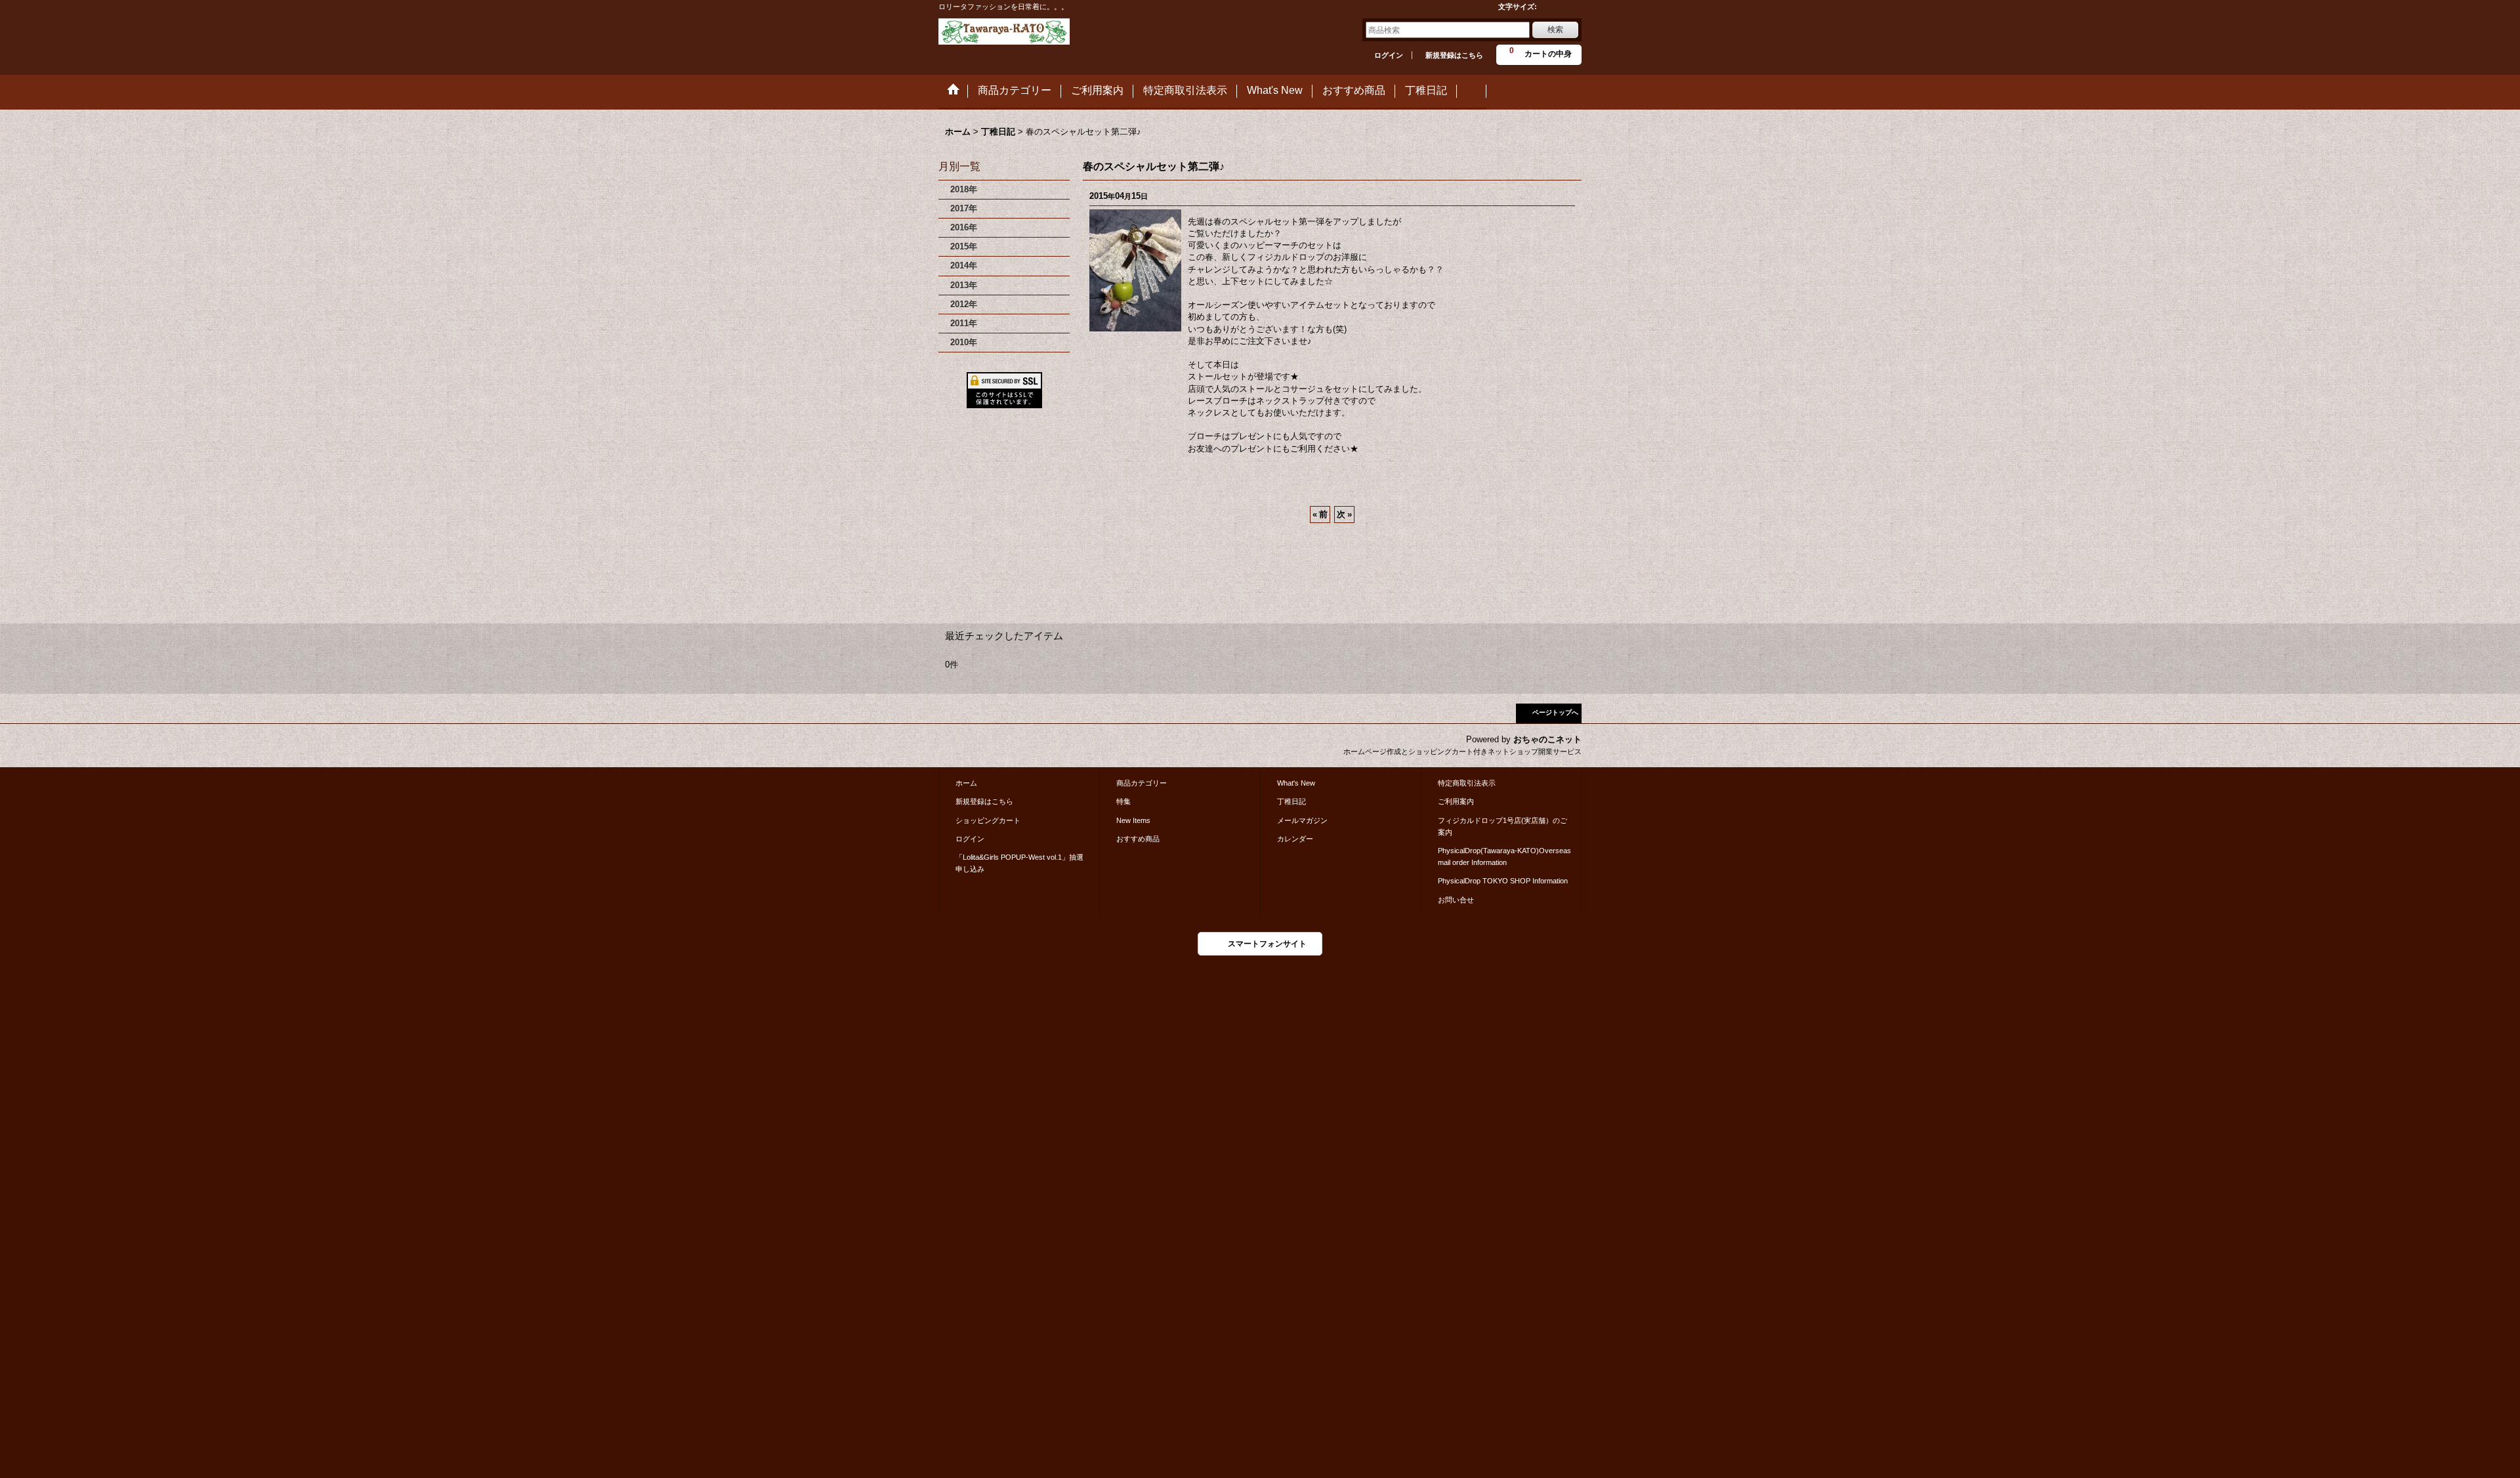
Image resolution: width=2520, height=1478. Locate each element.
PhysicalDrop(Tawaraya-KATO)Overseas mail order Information (1504, 856)
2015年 (964, 246)
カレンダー (1295, 839)
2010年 (964, 342)
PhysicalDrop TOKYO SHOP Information (1503, 881)
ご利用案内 (1456, 801)
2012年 (964, 304)
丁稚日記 (1291, 801)
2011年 (964, 323)
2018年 (964, 189)
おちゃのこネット (1547, 739)
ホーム (966, 783)
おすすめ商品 (1138, 839)
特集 (1123, 801)
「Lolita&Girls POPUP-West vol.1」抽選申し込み (1019, 863)
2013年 (964, 285)
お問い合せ (1456, 900)
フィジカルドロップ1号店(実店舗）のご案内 (1502, 826)
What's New (1296, 783)
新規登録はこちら (1454, 55)
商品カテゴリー (1142, 783)
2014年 (964, 265)
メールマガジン (1302, 820)
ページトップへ (1555, 712)
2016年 (964, 227)
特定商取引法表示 (1467, 783)
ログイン (1389, 55)
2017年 (964, 208)
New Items (1133, 820)
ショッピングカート (988, 820)
